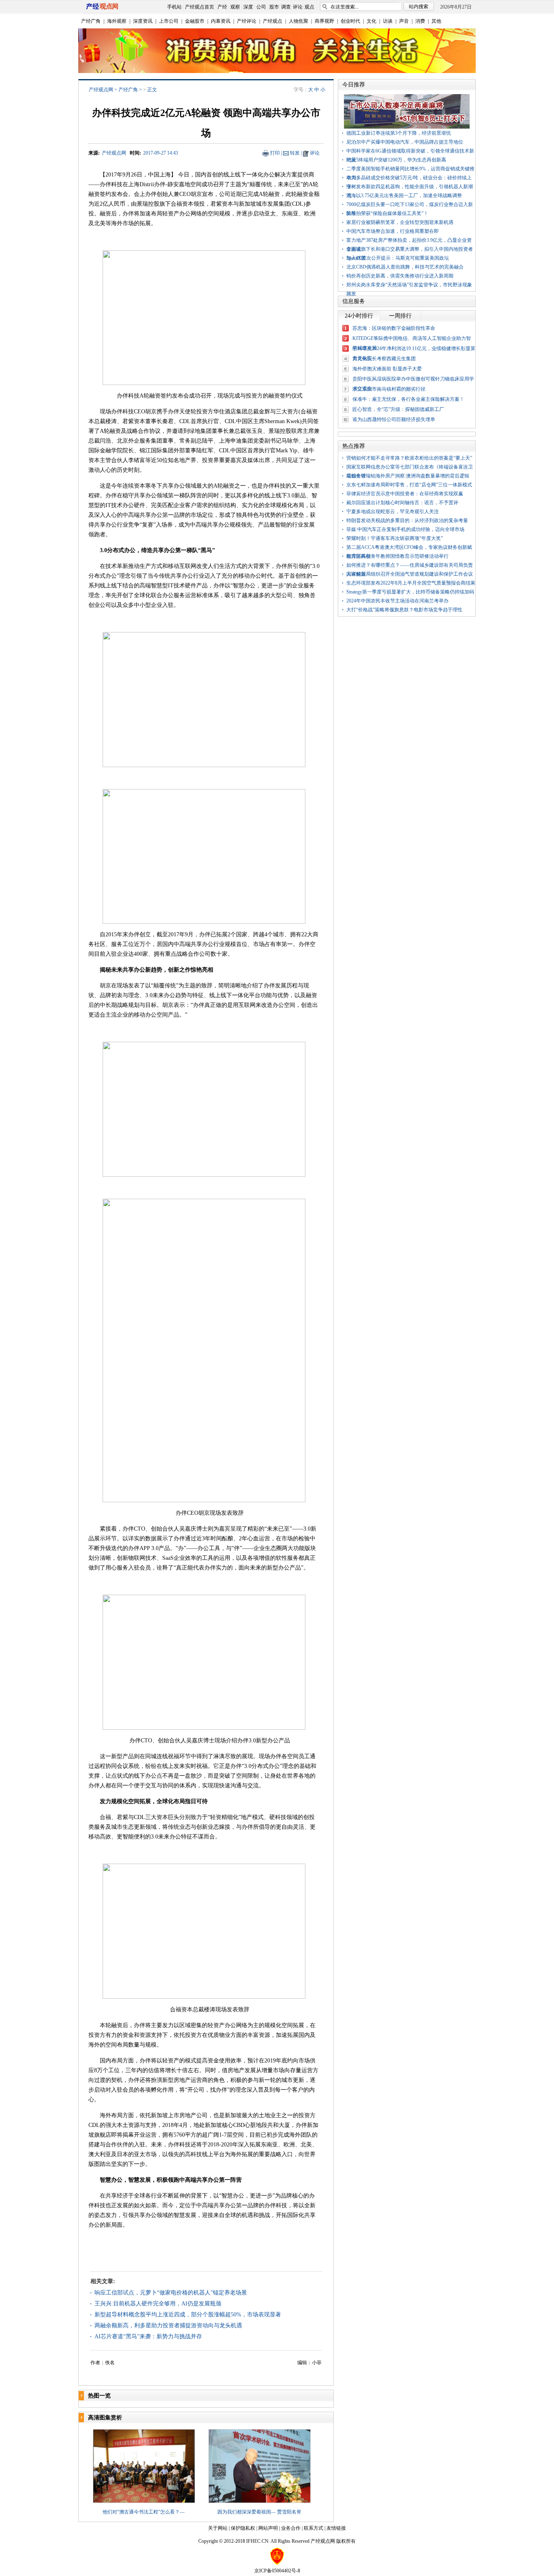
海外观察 (117, 21)
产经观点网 (101, 90)
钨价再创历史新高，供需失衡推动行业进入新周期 (400, 276)
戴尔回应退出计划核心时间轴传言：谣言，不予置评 (402, 503)
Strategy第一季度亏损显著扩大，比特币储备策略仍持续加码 (410, 592)
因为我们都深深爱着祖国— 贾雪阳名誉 (259, 2512)
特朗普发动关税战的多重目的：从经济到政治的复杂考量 (407, 520)
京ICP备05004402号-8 (277, 2571)
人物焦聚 (298, 21)
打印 (275, 153)
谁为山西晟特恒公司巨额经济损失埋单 (394, 419)
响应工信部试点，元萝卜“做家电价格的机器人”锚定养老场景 (171, 2293)
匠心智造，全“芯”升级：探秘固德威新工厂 (398, 409)
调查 (286, 7)
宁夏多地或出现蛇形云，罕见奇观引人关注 (393, 512)
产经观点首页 (200, 7)
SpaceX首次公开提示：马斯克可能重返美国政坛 (398, 258)
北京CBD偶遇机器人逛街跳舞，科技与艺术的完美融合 (405, 267)
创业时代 (350, 21)
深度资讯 (143, 21)
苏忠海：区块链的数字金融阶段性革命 (394, 328)
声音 (404, 21)
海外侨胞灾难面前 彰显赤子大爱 (387, 369)
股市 (274, 7)
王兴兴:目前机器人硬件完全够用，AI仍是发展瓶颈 (158, 2304)
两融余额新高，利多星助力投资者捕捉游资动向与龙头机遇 (168, 2325)
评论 (298, 7)
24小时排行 (359, 316)
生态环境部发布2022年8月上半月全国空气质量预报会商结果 (411, 583)
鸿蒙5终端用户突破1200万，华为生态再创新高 (396, 160)
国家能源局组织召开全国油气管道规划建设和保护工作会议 (410, 574)
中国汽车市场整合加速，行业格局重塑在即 (393, 231)
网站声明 (268, 2528)
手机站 (174, 7)
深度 (248, 7)
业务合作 (291, 2528)
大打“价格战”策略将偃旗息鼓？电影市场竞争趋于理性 (404, 610)
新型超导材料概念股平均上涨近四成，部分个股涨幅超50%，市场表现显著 (188, 2315)
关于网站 (218, 2528)
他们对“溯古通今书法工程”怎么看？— (144, 2512)
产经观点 (273, 21)
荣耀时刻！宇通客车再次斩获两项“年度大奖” (395, 538)
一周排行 (400, 316)
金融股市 (195, 21)
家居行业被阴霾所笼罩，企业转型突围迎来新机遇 (400, 222)
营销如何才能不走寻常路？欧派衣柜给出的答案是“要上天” (409, 458)
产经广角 (91, 21)
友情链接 (336, 2528)
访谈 (388, 21)
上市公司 (169, 21)
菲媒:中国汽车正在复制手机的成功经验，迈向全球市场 (405, 529)
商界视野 (324, 21)
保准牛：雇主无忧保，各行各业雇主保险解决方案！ (408, 399)
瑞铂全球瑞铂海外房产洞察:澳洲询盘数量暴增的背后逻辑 (408, 476)
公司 (261, 7)
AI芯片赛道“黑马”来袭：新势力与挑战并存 (148, 2336)
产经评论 (247, 21)
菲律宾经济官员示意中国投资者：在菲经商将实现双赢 (405, 494)
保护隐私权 (243, 2528)
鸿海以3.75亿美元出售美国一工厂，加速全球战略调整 (404, 196)
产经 (222, 7)
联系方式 (314, 2528)
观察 (235, 7)
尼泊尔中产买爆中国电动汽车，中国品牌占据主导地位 (405, 142)
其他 (436, 21)
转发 (295, 153)
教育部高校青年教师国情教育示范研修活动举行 (397, 556)
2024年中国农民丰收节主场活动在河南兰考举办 (397, 601)
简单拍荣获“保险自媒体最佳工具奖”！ (387, 213)
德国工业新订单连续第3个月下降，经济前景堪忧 (399, 133)
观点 (309, 7)
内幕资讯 (221, 21)
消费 (420, 21)
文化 (371, 21)
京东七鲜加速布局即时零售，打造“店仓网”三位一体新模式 (409, 485)
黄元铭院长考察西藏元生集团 (384, 359)
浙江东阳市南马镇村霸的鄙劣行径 (389, 389)
